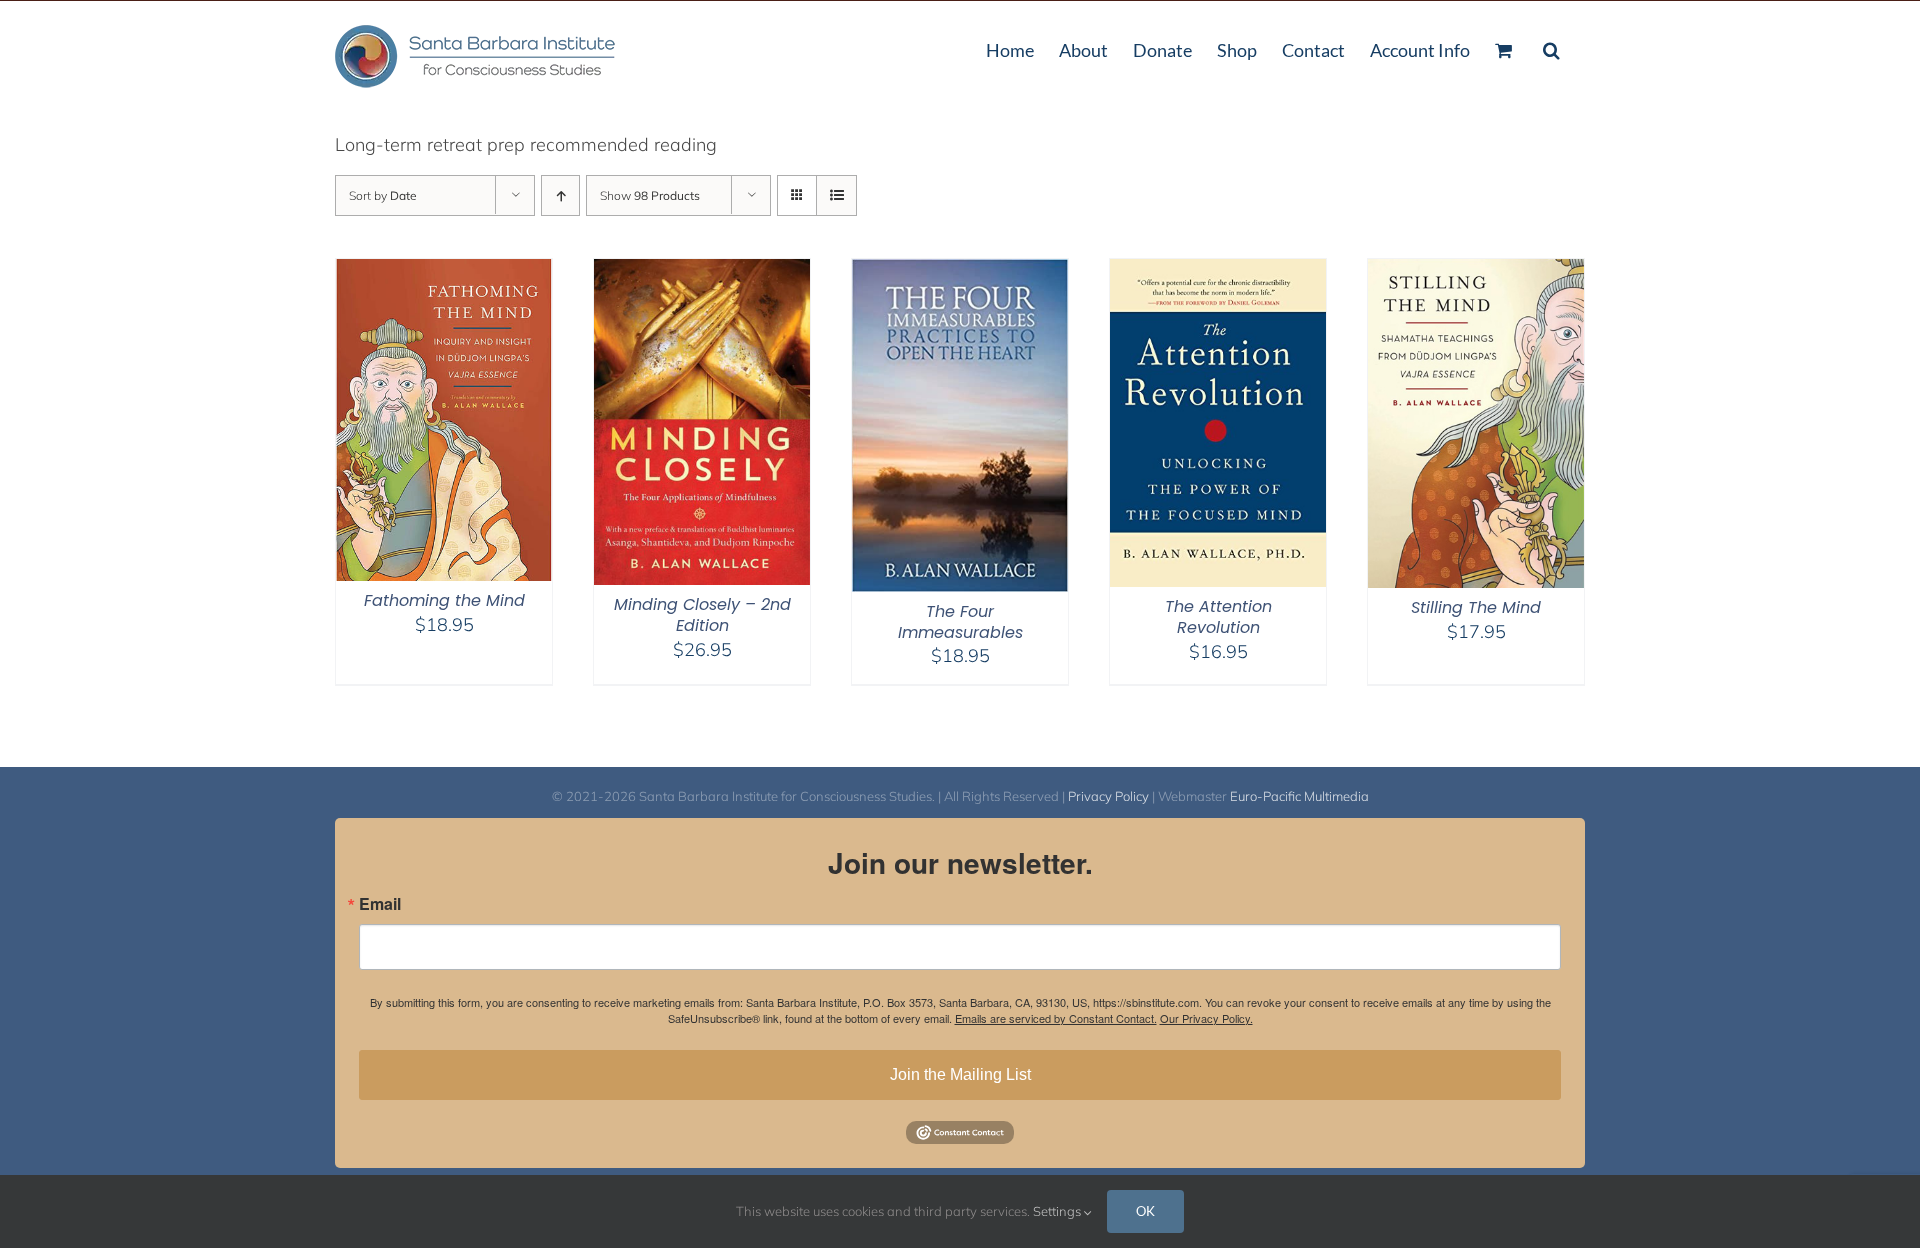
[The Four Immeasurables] (960, 271)
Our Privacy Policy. (1206, 1018)
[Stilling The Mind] (1476, 271)
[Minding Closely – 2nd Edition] (702, 271)
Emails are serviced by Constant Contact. (1056, 1018)
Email (380, 904)
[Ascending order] (560, 195)
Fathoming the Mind (444, 600)
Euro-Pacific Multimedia (1299, 796)
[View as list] (836, 195)
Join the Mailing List (960, 1074)
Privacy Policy (1108, 796)
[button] (1551, 48)
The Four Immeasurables (960, 622)
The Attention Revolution (1218, 617)
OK (1145, 1211)
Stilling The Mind (1476, 607)
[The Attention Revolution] (1218, 271)
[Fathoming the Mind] (444, 271)
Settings (1058, 1211)
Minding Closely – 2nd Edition (702, 615)
